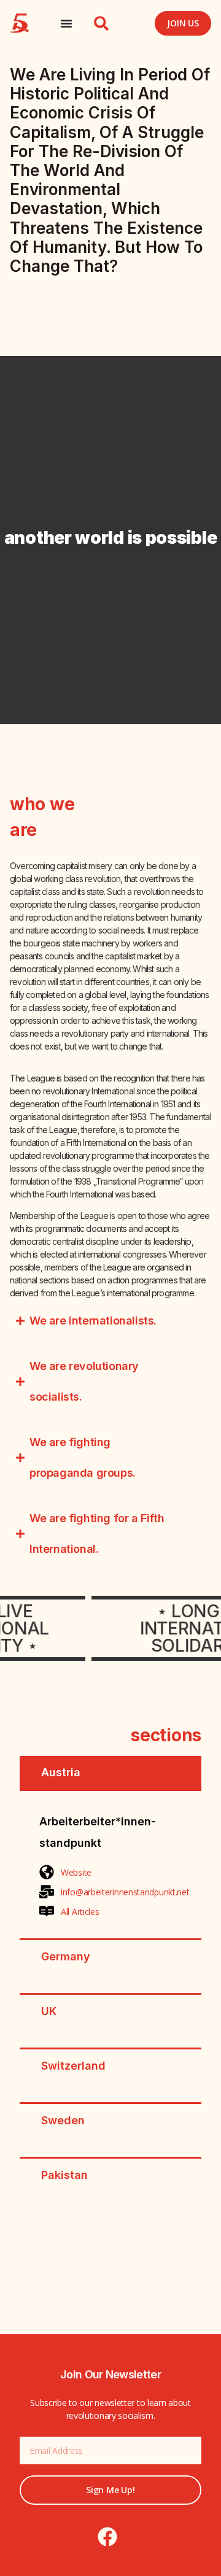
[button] (101, 23)
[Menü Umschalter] (66, 23)
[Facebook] (107, 2537)
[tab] (110, 1773)
